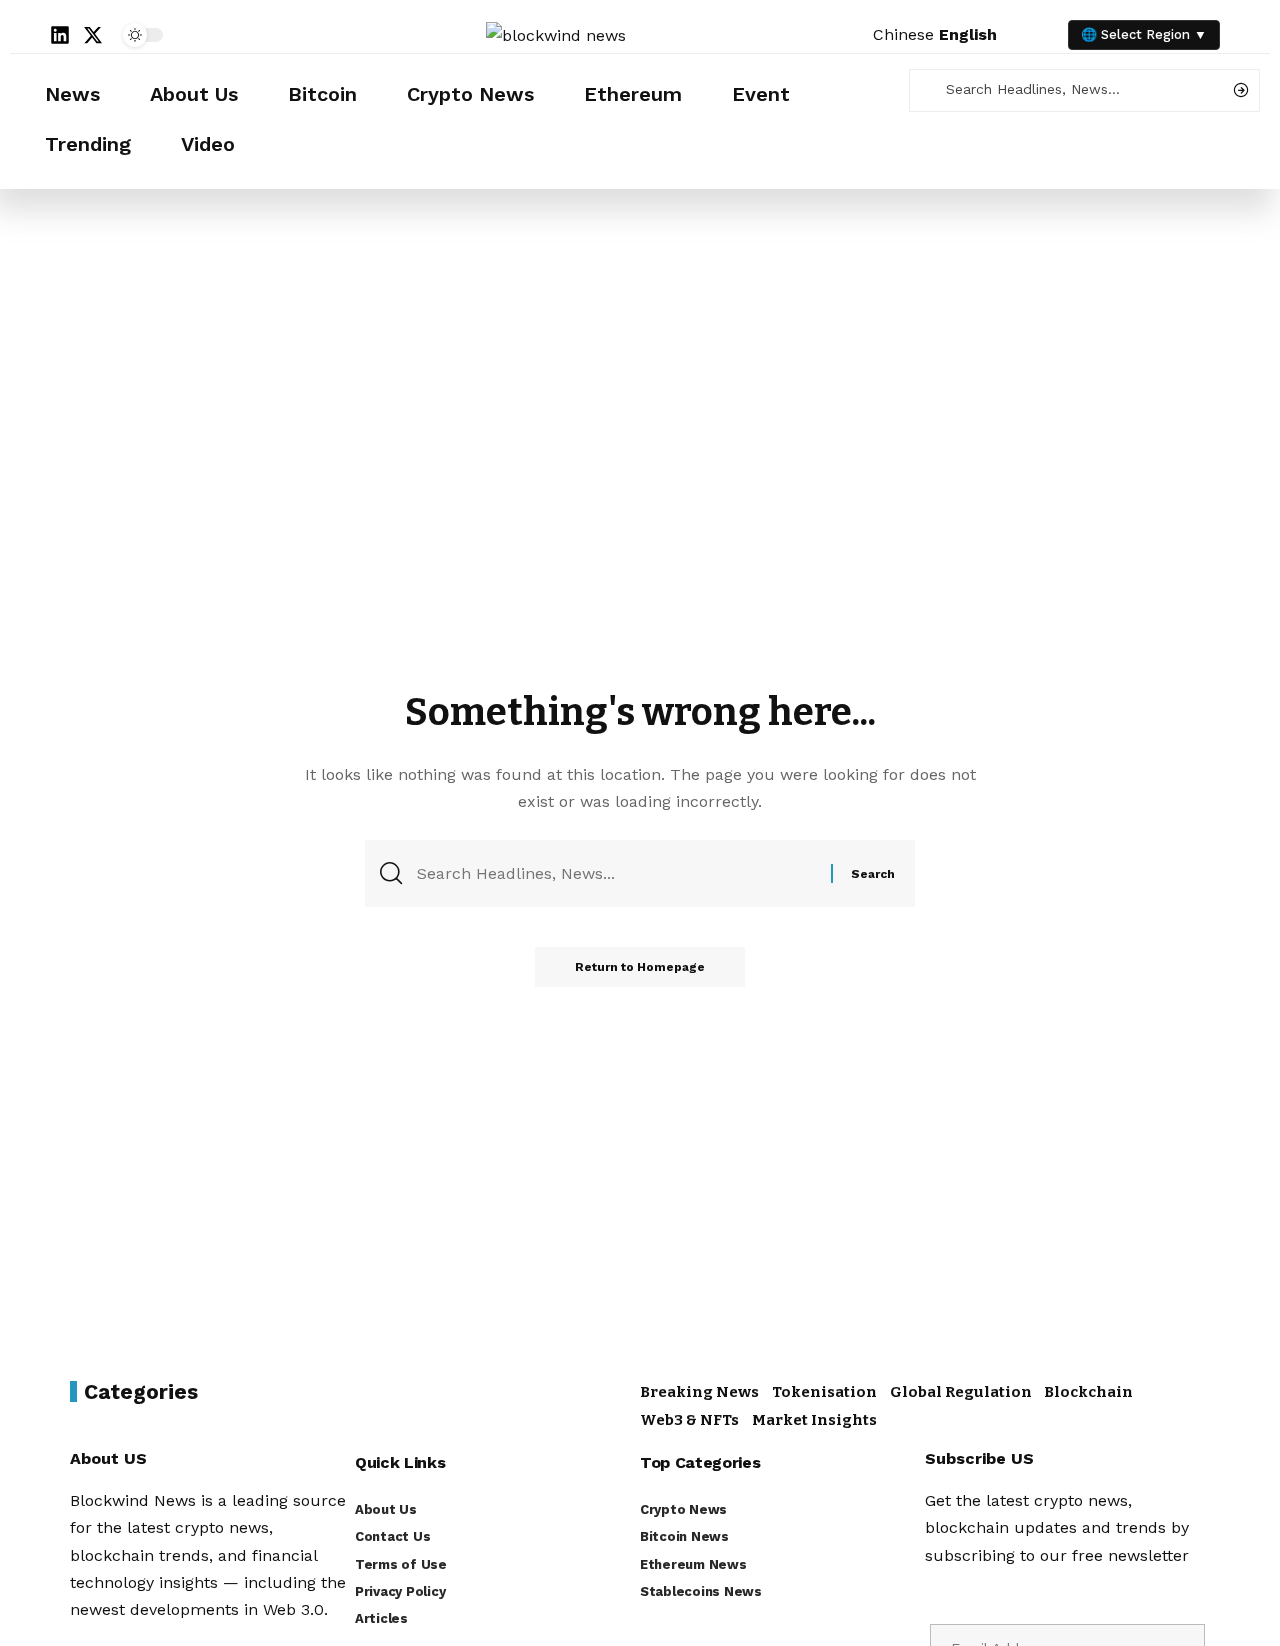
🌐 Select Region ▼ (1144, 34)
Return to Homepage (640, 967)
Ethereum (633, 94)
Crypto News (470, 94)
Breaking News (699, 1392)
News (72, 94)
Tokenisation (824, 1392)
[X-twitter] (93, 35)
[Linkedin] (60, 35)
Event (761, 94)
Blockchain (1088, 1392)
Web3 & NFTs (689, 1420)
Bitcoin (322, 94)
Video (208, 144)
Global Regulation (961, 1392)
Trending (88, 144)
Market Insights (814, 1420)
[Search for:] (616, 873)
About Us (194, 94)
